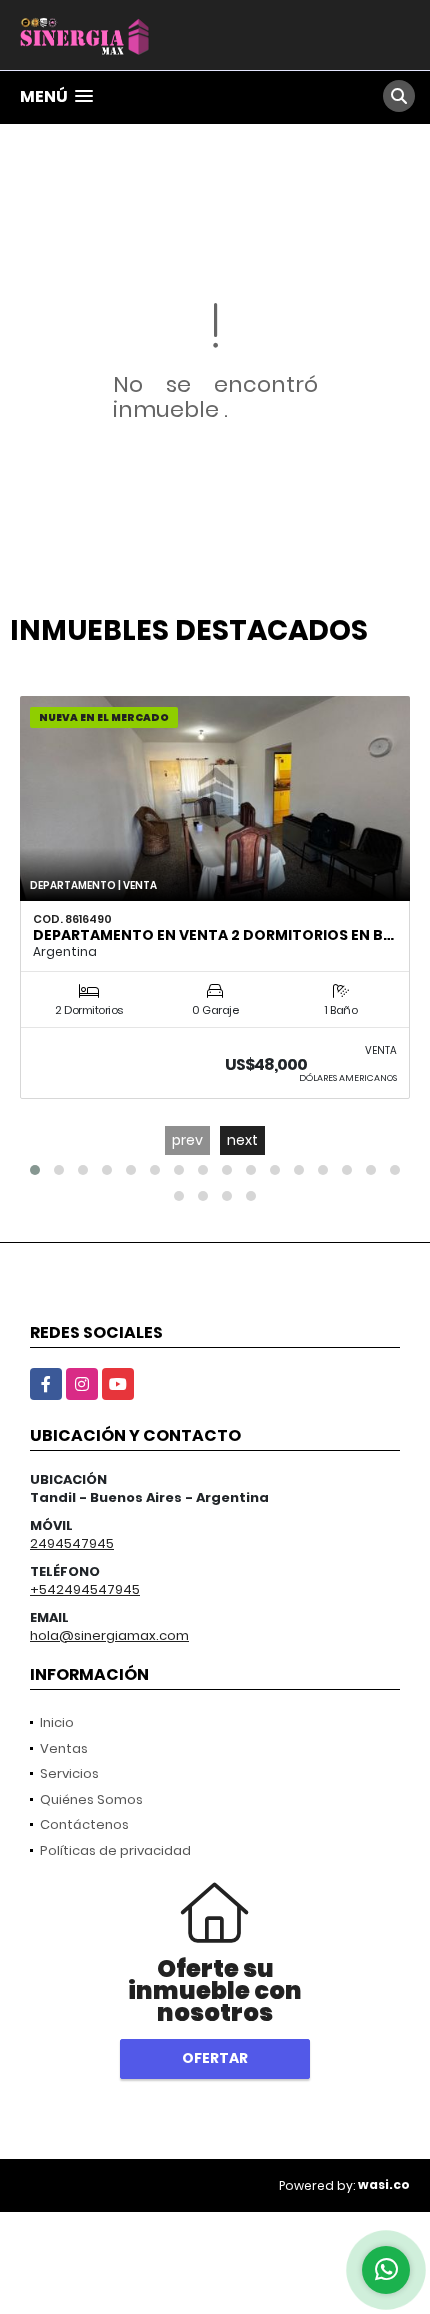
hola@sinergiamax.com (109, 1635)
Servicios (69, 1773)
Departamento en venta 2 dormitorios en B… (213, 935)
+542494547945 (85, 1589)
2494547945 (72, 1543)
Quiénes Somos (91, 1799)
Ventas (64, 1748)
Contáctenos (84, 1824)
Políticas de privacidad (115, 1850)
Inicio (57, 1722)
